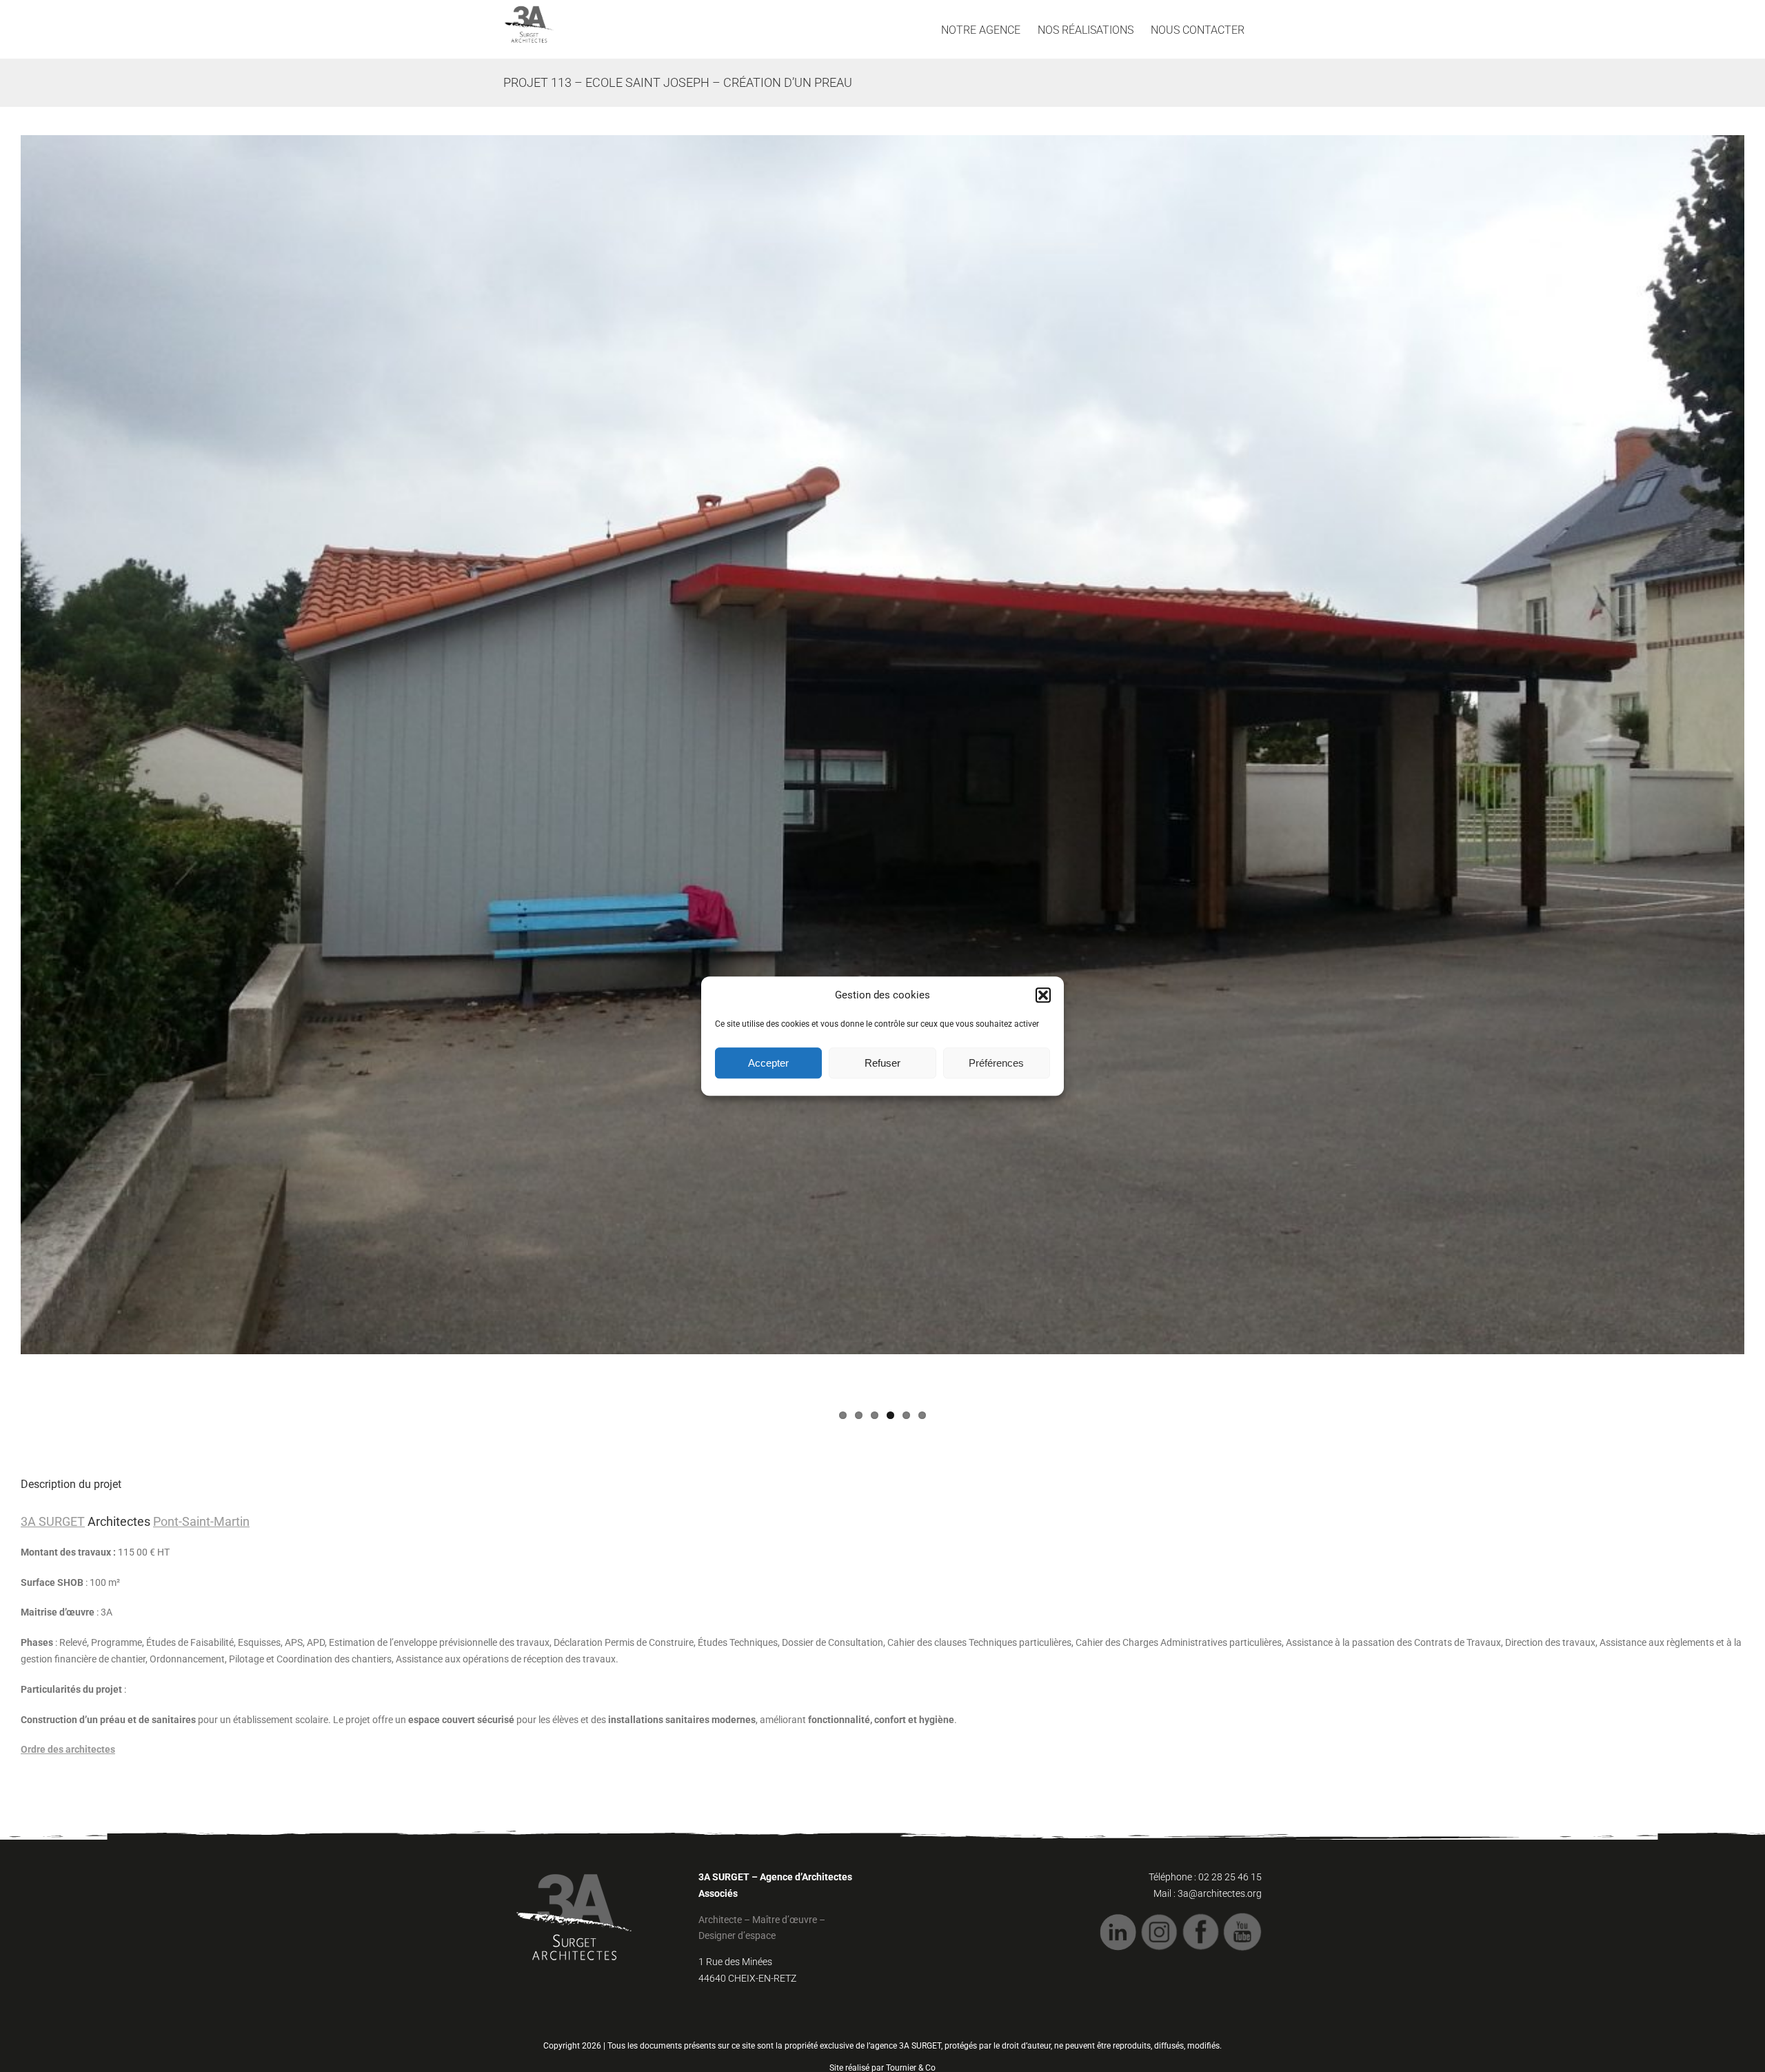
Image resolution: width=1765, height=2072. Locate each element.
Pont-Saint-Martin (201, 1521)
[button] (1043, 996)
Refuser (882, 1063)
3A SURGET (53, 1521)
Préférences (996, 1063)
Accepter (768, 1063)
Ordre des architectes (68, 1749)
